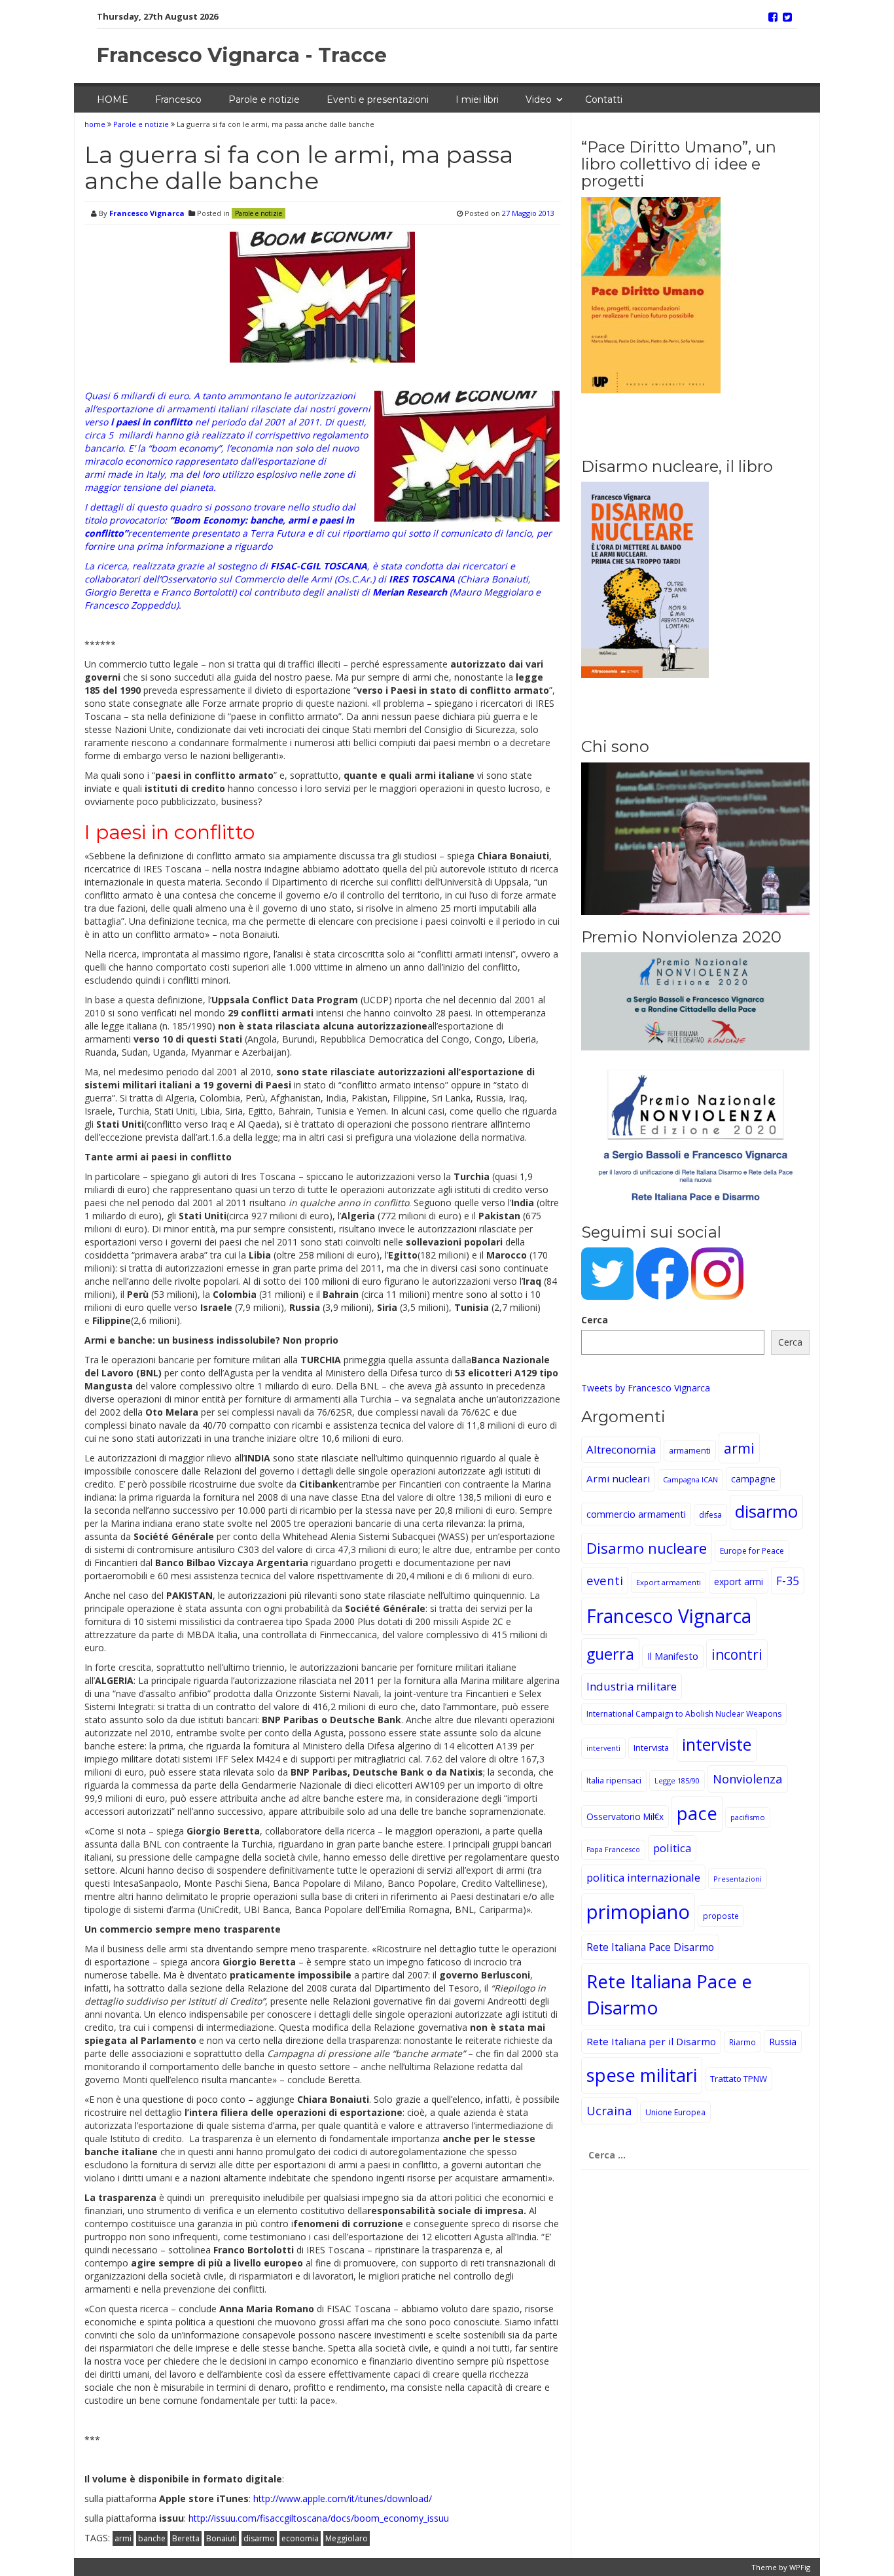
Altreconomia (621, 1449)
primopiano (638, 1912)
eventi (605, 1580)
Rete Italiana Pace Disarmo (650, 1947)
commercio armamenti (636, 1514)
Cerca (595, 1320)
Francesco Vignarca (147, 213)
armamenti (690, 1451)
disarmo (259, 2538)
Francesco (178, 99)
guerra (610, 1654)
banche (152, 2538)
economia (300, 2538)
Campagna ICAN (690, 1479)
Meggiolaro (347, 2538)
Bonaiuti (222, 2538)
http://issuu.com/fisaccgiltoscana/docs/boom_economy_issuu (319, 2518)
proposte (721, 1916)
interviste (717, 1744)
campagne (753, 1479)
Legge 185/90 (677, 1780)
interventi (603, 1748)
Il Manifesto (673, 1656)
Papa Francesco (613, 1850)
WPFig (800, 2567)
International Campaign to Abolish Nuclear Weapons (684, 1714)
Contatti (604, 99)
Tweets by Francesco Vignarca (646, 1388)
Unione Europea (675, 2112)
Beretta (186, 2538)
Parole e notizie (264, 99)
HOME (113, 99)
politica (672, 1848)
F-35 (788, 1581)
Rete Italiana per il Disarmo (651, 2041)
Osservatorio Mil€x (625, 1816)
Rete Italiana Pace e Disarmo (669, 1994)
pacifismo (748, 1817)
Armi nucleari (618, 1478)
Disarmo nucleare (647, 1548)
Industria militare (632, 1686)
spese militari (642, 2075)
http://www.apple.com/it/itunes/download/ (343, 2498)
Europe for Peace (752, 1551)
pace (697, 1813)
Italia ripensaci (614, 1780)
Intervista (651, 1748)
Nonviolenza (748, 1779)
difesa (710, 1515)
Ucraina (609, 2110)
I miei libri (477, 99)
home (96, 124)
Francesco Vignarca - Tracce (242, 55)
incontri (737, 1655)
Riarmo (742, 2042)
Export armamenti (669, 1582)
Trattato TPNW (739, 2079)
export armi (739, 1582)
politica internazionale (643, 1877)
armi (123, 2538)
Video (539, 99)
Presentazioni (738, 1879)
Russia (783, 2042)
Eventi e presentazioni (378, 99)
